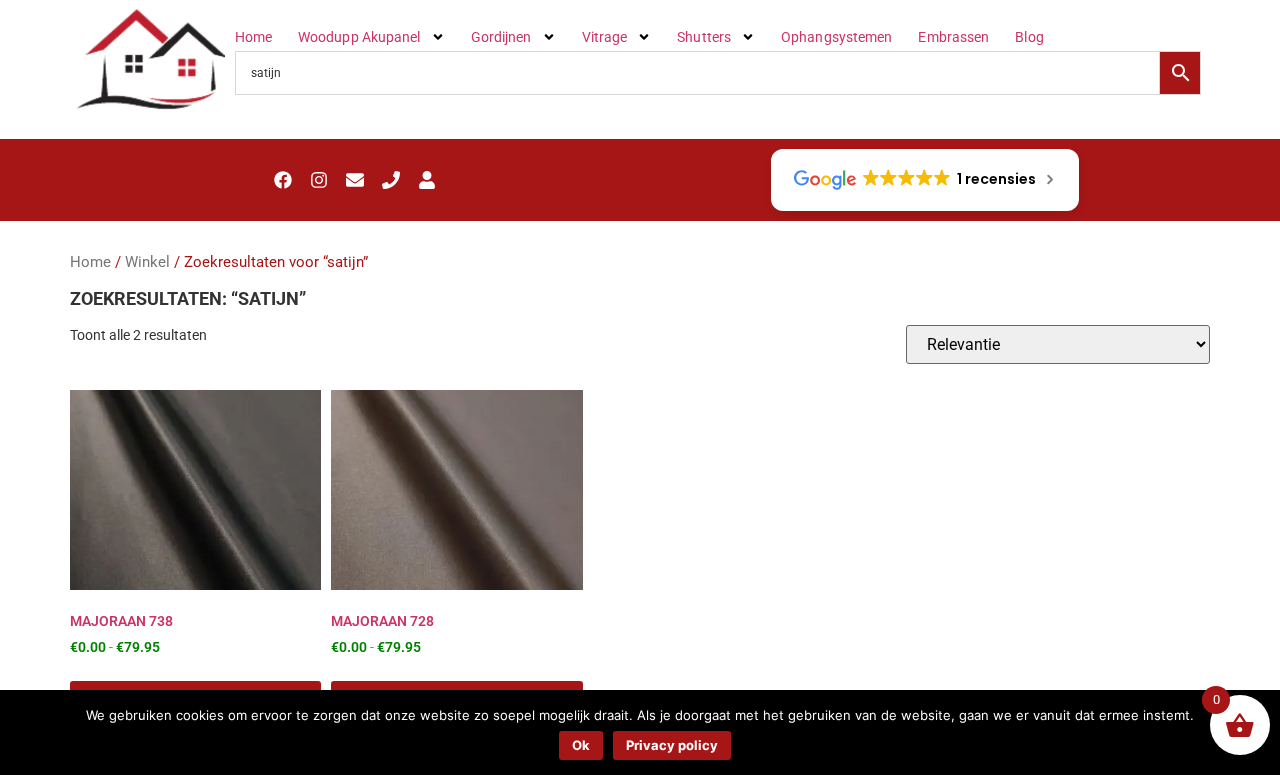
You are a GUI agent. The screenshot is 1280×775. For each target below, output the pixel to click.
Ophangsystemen (836, 37)
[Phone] (391, 180)
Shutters (704, 37)
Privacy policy (672, 745)
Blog (1029, 37)
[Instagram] (319, 180)
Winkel (147, 262)
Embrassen (953, 37)
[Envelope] (355, 180)
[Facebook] (283, 180)
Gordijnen (501, 37)
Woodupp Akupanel (359, 37)
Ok (581, 745)
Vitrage (605, 37)
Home (253, 37)
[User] (427, 180)
